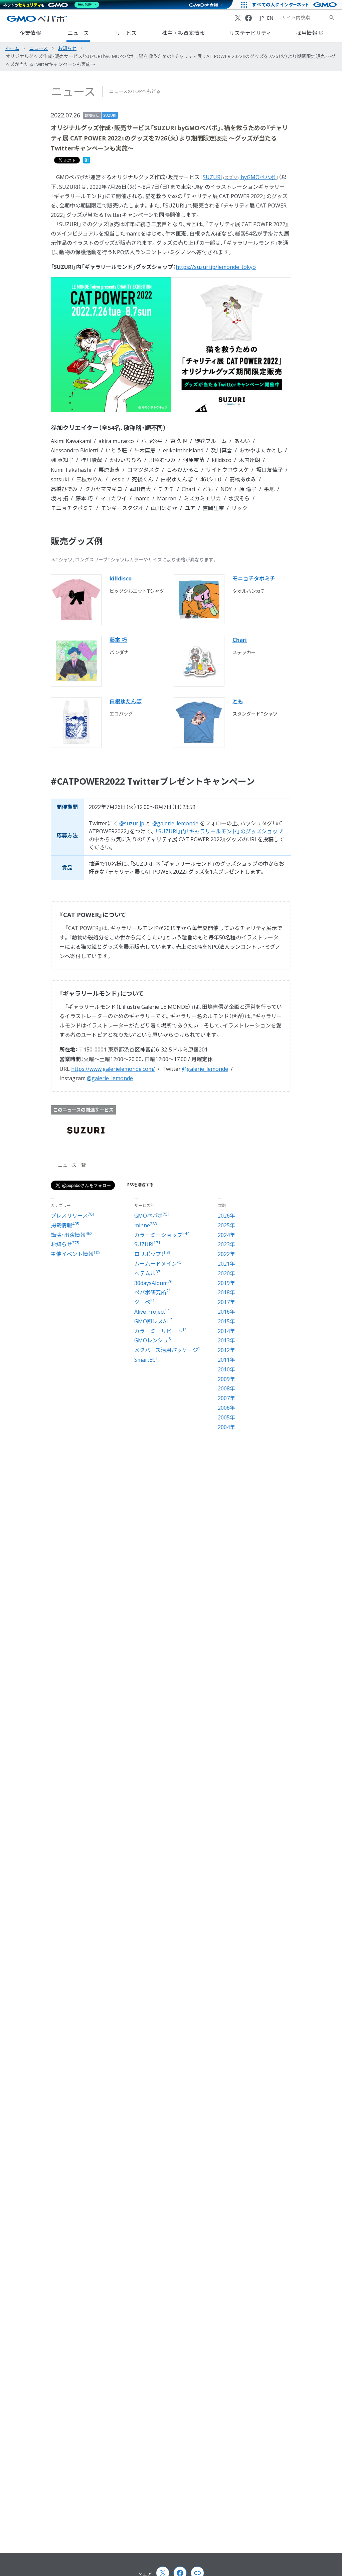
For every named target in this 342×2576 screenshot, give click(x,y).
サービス (126, 33)
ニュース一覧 (72, 1165)
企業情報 (30, 33)
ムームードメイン (158, 1264)
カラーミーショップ (162, 1235)
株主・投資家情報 (183, 33)
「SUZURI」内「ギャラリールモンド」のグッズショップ (219, 831)
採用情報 (307, 33)
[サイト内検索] (332, 18)
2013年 (226, 1340)
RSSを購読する (140, 1185)
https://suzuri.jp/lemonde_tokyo (216, 267)
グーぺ (145, 1302)
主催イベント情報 (76, 1254)
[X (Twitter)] (238, 18)
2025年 (226, 1225)
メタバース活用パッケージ (167, 1350)
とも (238, 701)
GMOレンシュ (152, 1340)
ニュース (78, 33)
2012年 (226, 1350)
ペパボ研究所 (153, 1292)
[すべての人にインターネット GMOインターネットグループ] (295, 5)
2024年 (226, 1235)
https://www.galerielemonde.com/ (113, 1069)
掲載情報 (65, 1225)
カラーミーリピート (161, 1331)
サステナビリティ (250, 33)
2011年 (226, 1360)
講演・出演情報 (72, 1235)
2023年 (226, 1244)
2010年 (226, 1369)
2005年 (226, 1417)
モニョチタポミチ (254, 578)
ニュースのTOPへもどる (135, 91)
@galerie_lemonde (175, 823)
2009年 (226, 1379)
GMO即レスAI (153, 1321)
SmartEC (146, 1360)
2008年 (226, 1388)
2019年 (226, 1283)
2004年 (226, 1427)
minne (146, 1225)
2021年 (226, 1264)
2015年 (226, 1321)
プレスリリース (73, 1216)
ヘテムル (147, 1273)
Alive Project (152, 1312)
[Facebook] (248, 18)
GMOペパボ (152, 1216)
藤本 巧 (118, 640)
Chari (240, 640)
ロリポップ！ (152, 1254)
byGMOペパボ (239, 177)
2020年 (226, 1273)
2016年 (226, 1312)
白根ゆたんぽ (126, 701)
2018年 (226, 1292)
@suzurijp (132, 823)
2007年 (226, 1398)
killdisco (121, 578)
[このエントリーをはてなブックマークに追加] (87, 161)
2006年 (226, 1408)
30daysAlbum (153, 1283)
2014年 (226, 1331)
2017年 (226, 1302)
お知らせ (92, 115)
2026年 (226, 1216)
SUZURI (110, 115)
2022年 (226, 1254)
